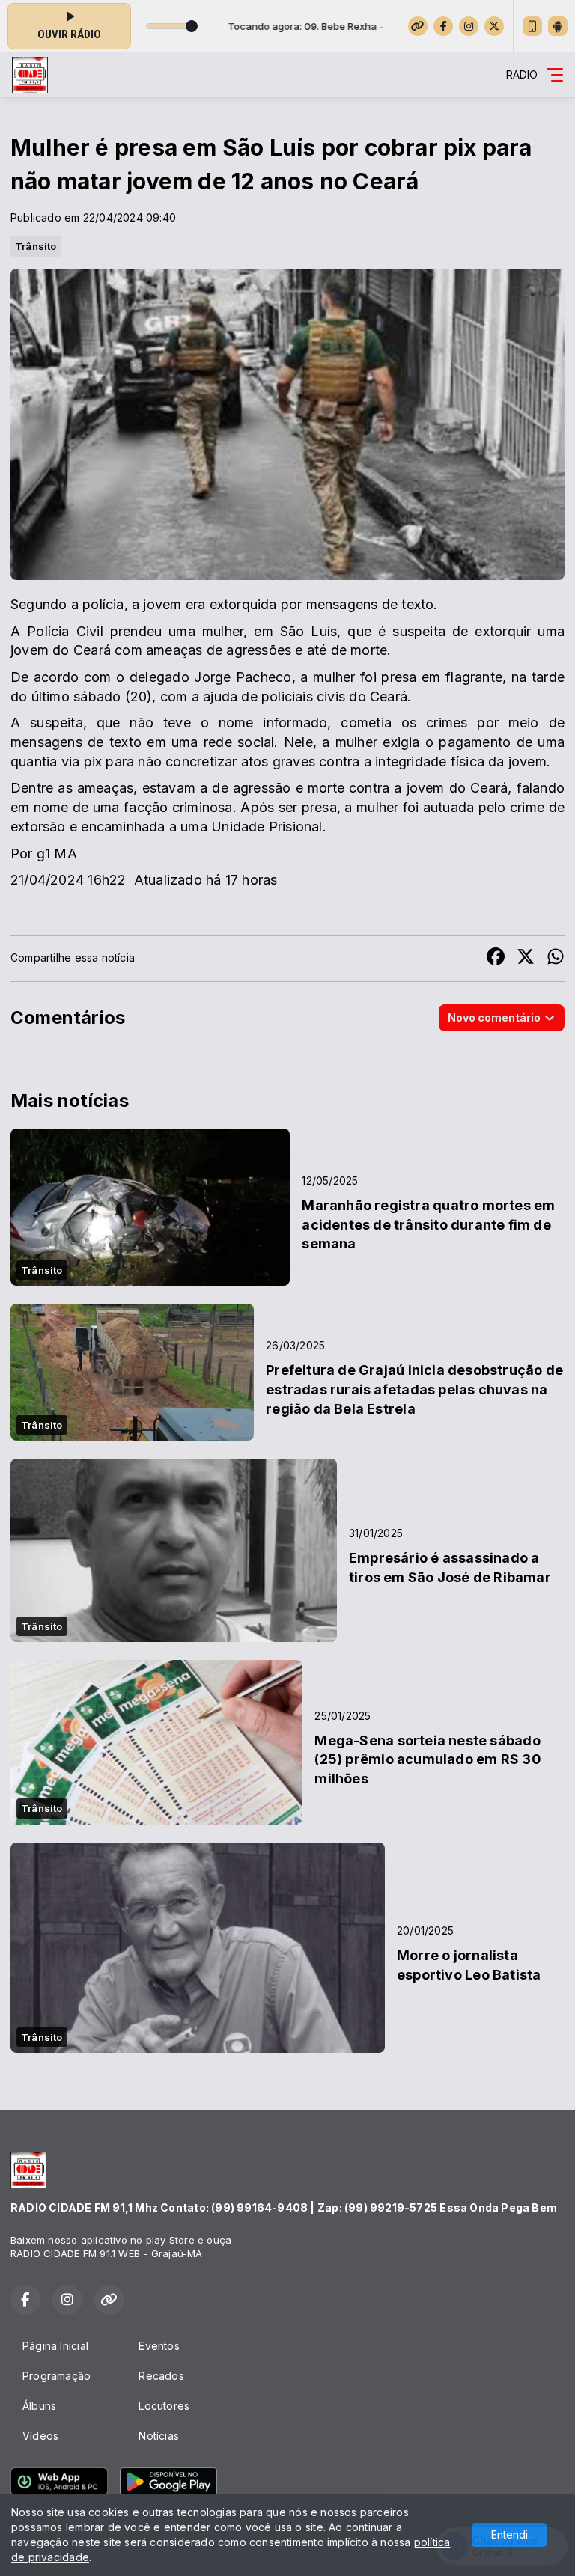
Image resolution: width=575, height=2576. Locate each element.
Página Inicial (55, 2346)
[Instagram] (469, 26)
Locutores (164, 2406)
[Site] (418, 26)
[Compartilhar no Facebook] (496, 958)
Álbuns (39, 2406)
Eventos (159, 2346)
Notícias (159, 2436)
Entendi (509, 2534)
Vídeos (40, 2436)
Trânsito (36, 246)
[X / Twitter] (494, 26)
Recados (161, 2376)
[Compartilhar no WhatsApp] (556, 958)
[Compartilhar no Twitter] (526, 958)
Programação (57, 2376)
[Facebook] (443, 26)
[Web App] (532, 26)
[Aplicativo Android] (558, 26)
